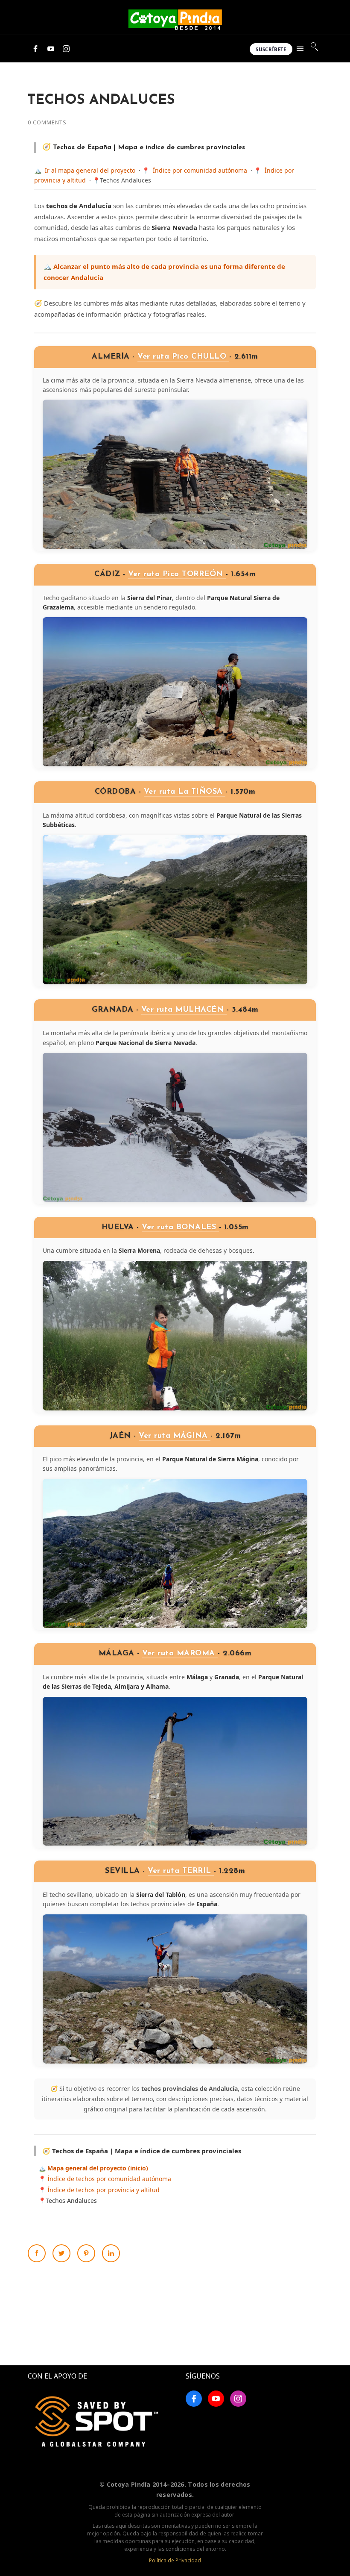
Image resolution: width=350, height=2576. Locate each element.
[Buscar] (315, 47)
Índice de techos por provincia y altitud (104, 2190)
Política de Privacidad (175, 2560)
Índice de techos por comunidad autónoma (109, 2179)
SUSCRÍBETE (271, 49)
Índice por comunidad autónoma (200, 170)
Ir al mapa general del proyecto (90, 170)
